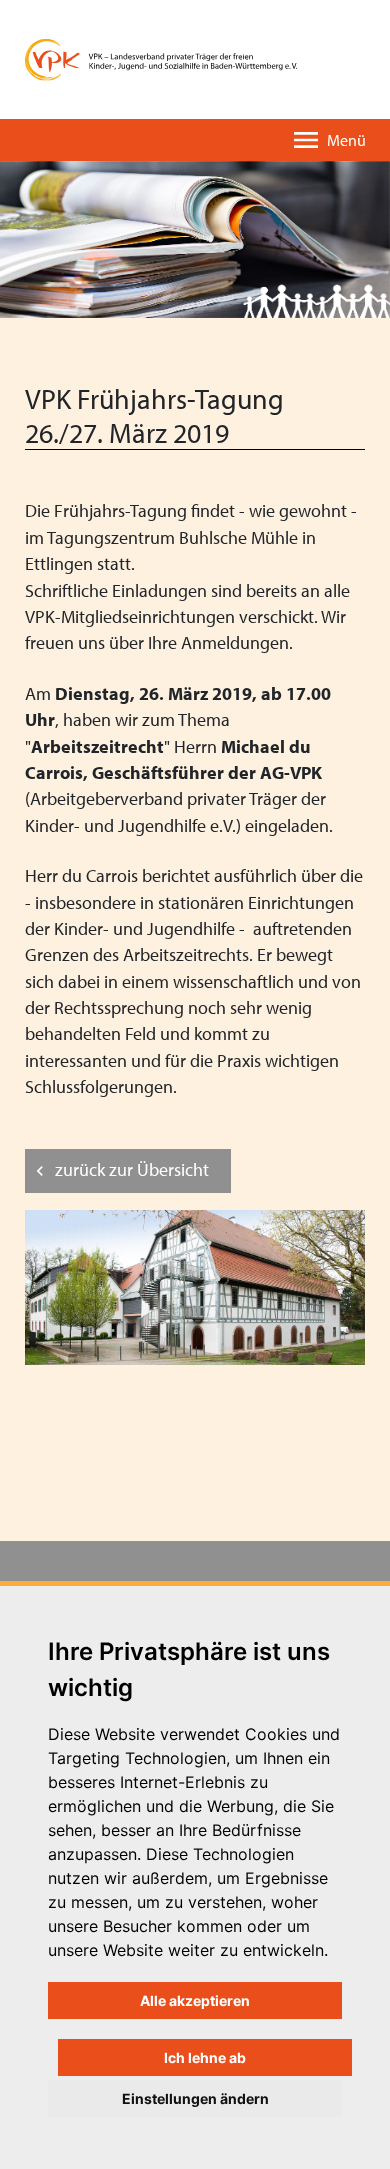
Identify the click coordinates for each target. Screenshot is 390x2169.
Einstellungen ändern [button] (195, 2098)
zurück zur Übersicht (132, 1169)
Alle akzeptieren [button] (195, 2000)
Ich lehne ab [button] (205, 2057)
